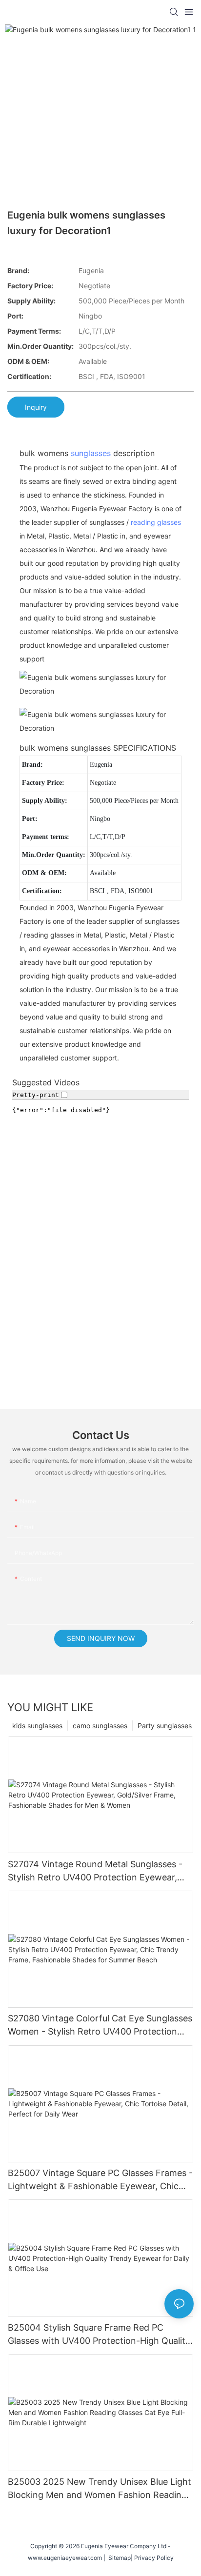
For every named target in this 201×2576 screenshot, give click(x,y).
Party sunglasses (165, 1726)
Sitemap (118, 2558)
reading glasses (156, 522)
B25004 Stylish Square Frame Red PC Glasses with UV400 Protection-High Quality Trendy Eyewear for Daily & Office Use (99, 2335)
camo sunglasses (100, 1726)
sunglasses (91, 453)
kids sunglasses (37, 1726)
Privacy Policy (154, 2558)
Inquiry (36, 407)
